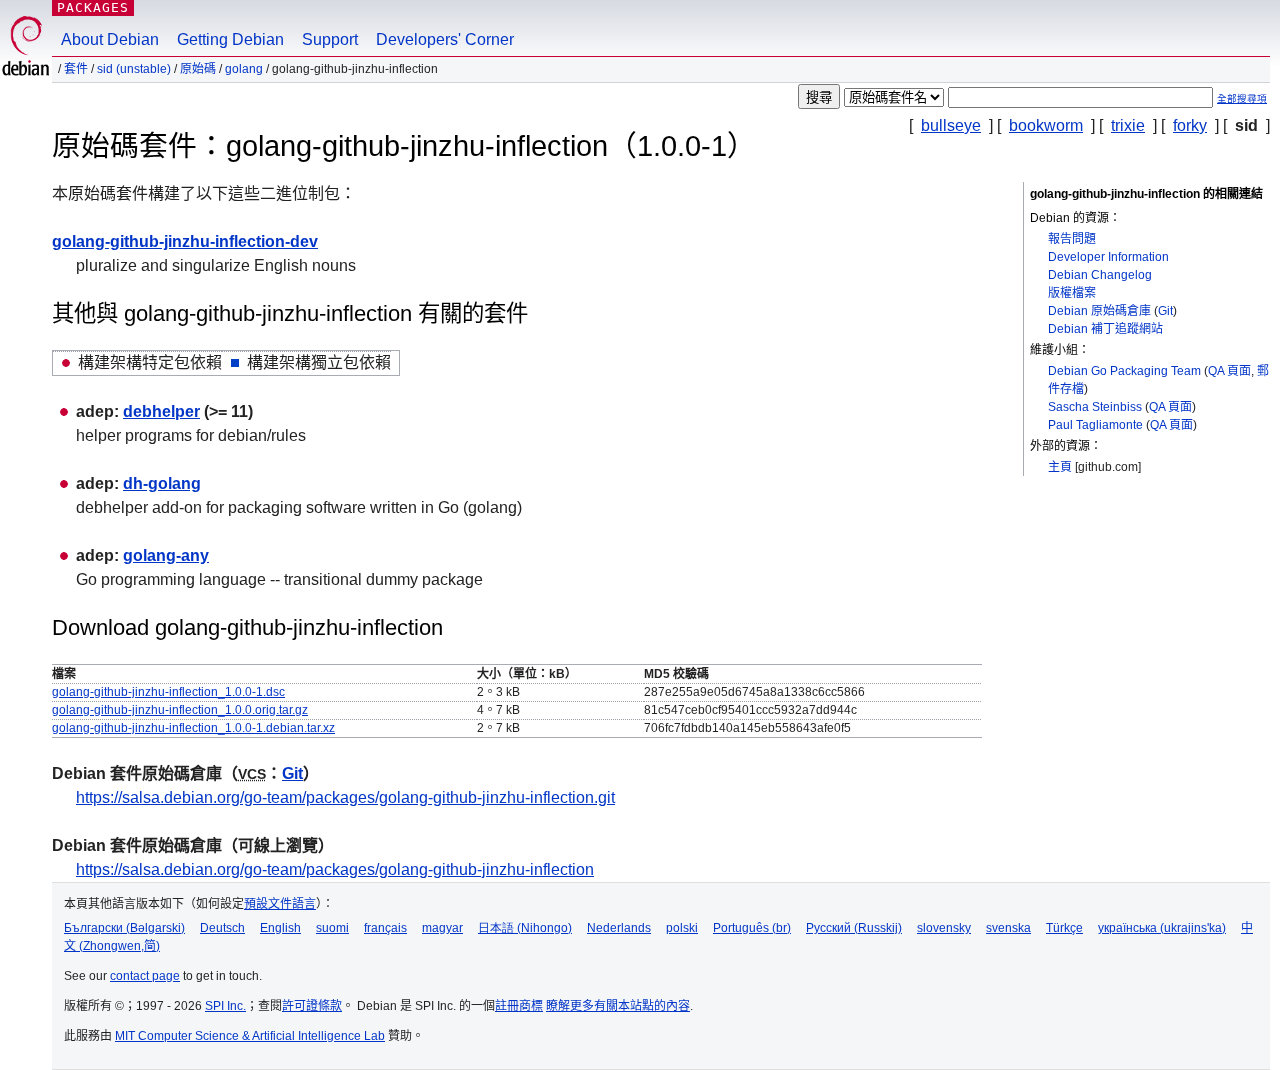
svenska (1008, 928)
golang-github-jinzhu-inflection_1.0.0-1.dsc (168, 692)
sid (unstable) (134, 69)
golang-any (166, 555)
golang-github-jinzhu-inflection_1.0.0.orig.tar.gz (180, 710)
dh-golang (162, 483)
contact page (145, 976)
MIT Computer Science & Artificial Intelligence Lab (250, 1036)
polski (682, 928)
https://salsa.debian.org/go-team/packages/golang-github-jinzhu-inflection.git (345, 797)
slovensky (944, 928)
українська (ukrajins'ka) (1162, 928)
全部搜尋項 (1242, 98)
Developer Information (1108, 257)
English (280, 928)
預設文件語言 (280, 904)
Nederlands (619, 928)
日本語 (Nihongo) (525, 928)
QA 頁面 (1229, 371)
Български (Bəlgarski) (124, 928)
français (385, 928)
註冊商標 (519, 1006)
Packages (93, 7)
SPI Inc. (225, 1006)
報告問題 (1072, 239)
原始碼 (198, 69)
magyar (442, 928)
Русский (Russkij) (854, 928)
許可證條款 (312, 1006)
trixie (1128, 125)
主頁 (1060, 467)
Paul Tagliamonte (1095, 425)
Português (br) (752, 928)
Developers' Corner (445, 39)
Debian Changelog (1100, 275)
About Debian (110, 39)
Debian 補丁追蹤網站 (1105, 329)
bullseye (951, 125)
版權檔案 (1072, 293)
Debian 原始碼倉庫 (1099, 311)
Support (330, 39)
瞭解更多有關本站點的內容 (618, 1006)
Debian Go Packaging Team (1124, 371)
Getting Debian (230, 39)
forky (1190, 125)
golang (244, 69)
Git (1165, 311)
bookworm (1046, 125)
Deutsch (222, 928)
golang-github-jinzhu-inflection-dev (185, 241)
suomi (332, 928)
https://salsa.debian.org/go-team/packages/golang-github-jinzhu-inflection (335, 869)
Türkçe (1064, 928)
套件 (76, 69)
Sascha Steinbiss (1095, 407)
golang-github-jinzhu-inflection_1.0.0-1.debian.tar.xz (193, 728)
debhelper (161, 411)
